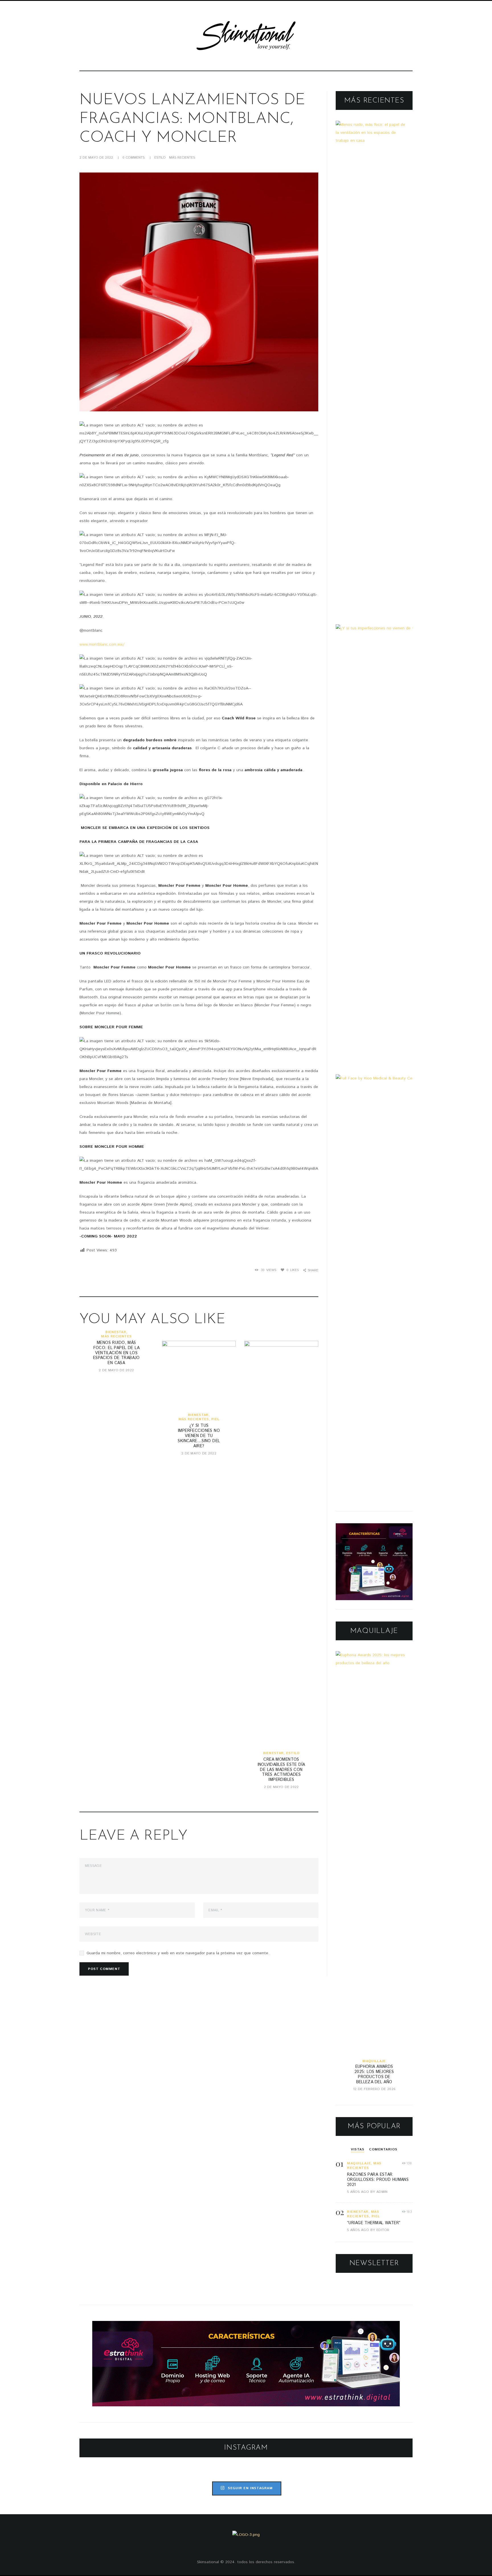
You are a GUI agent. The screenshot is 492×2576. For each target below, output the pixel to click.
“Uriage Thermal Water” (374, 2223)
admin (382, 2192)
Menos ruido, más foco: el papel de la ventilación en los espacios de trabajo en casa (116, 1353)
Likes (293, 1270)
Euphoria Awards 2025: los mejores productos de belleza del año (374, 2074)
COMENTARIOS (383, 2149)
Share (313, 1270)
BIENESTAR (116, 1332)
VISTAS (357, 2149)
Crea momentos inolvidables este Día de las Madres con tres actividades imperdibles (281, 1770)
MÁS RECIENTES (182, 158)
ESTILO (160, 158)
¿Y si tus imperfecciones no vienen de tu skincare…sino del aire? (199, 1436)
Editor (383, 2230)
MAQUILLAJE (374, 2061)
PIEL (215, 1419)
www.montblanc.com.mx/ (102, 644)
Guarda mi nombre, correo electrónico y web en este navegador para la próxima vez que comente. (178, 1953)
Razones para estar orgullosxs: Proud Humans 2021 (378, 2180)
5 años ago (358, 2192)
